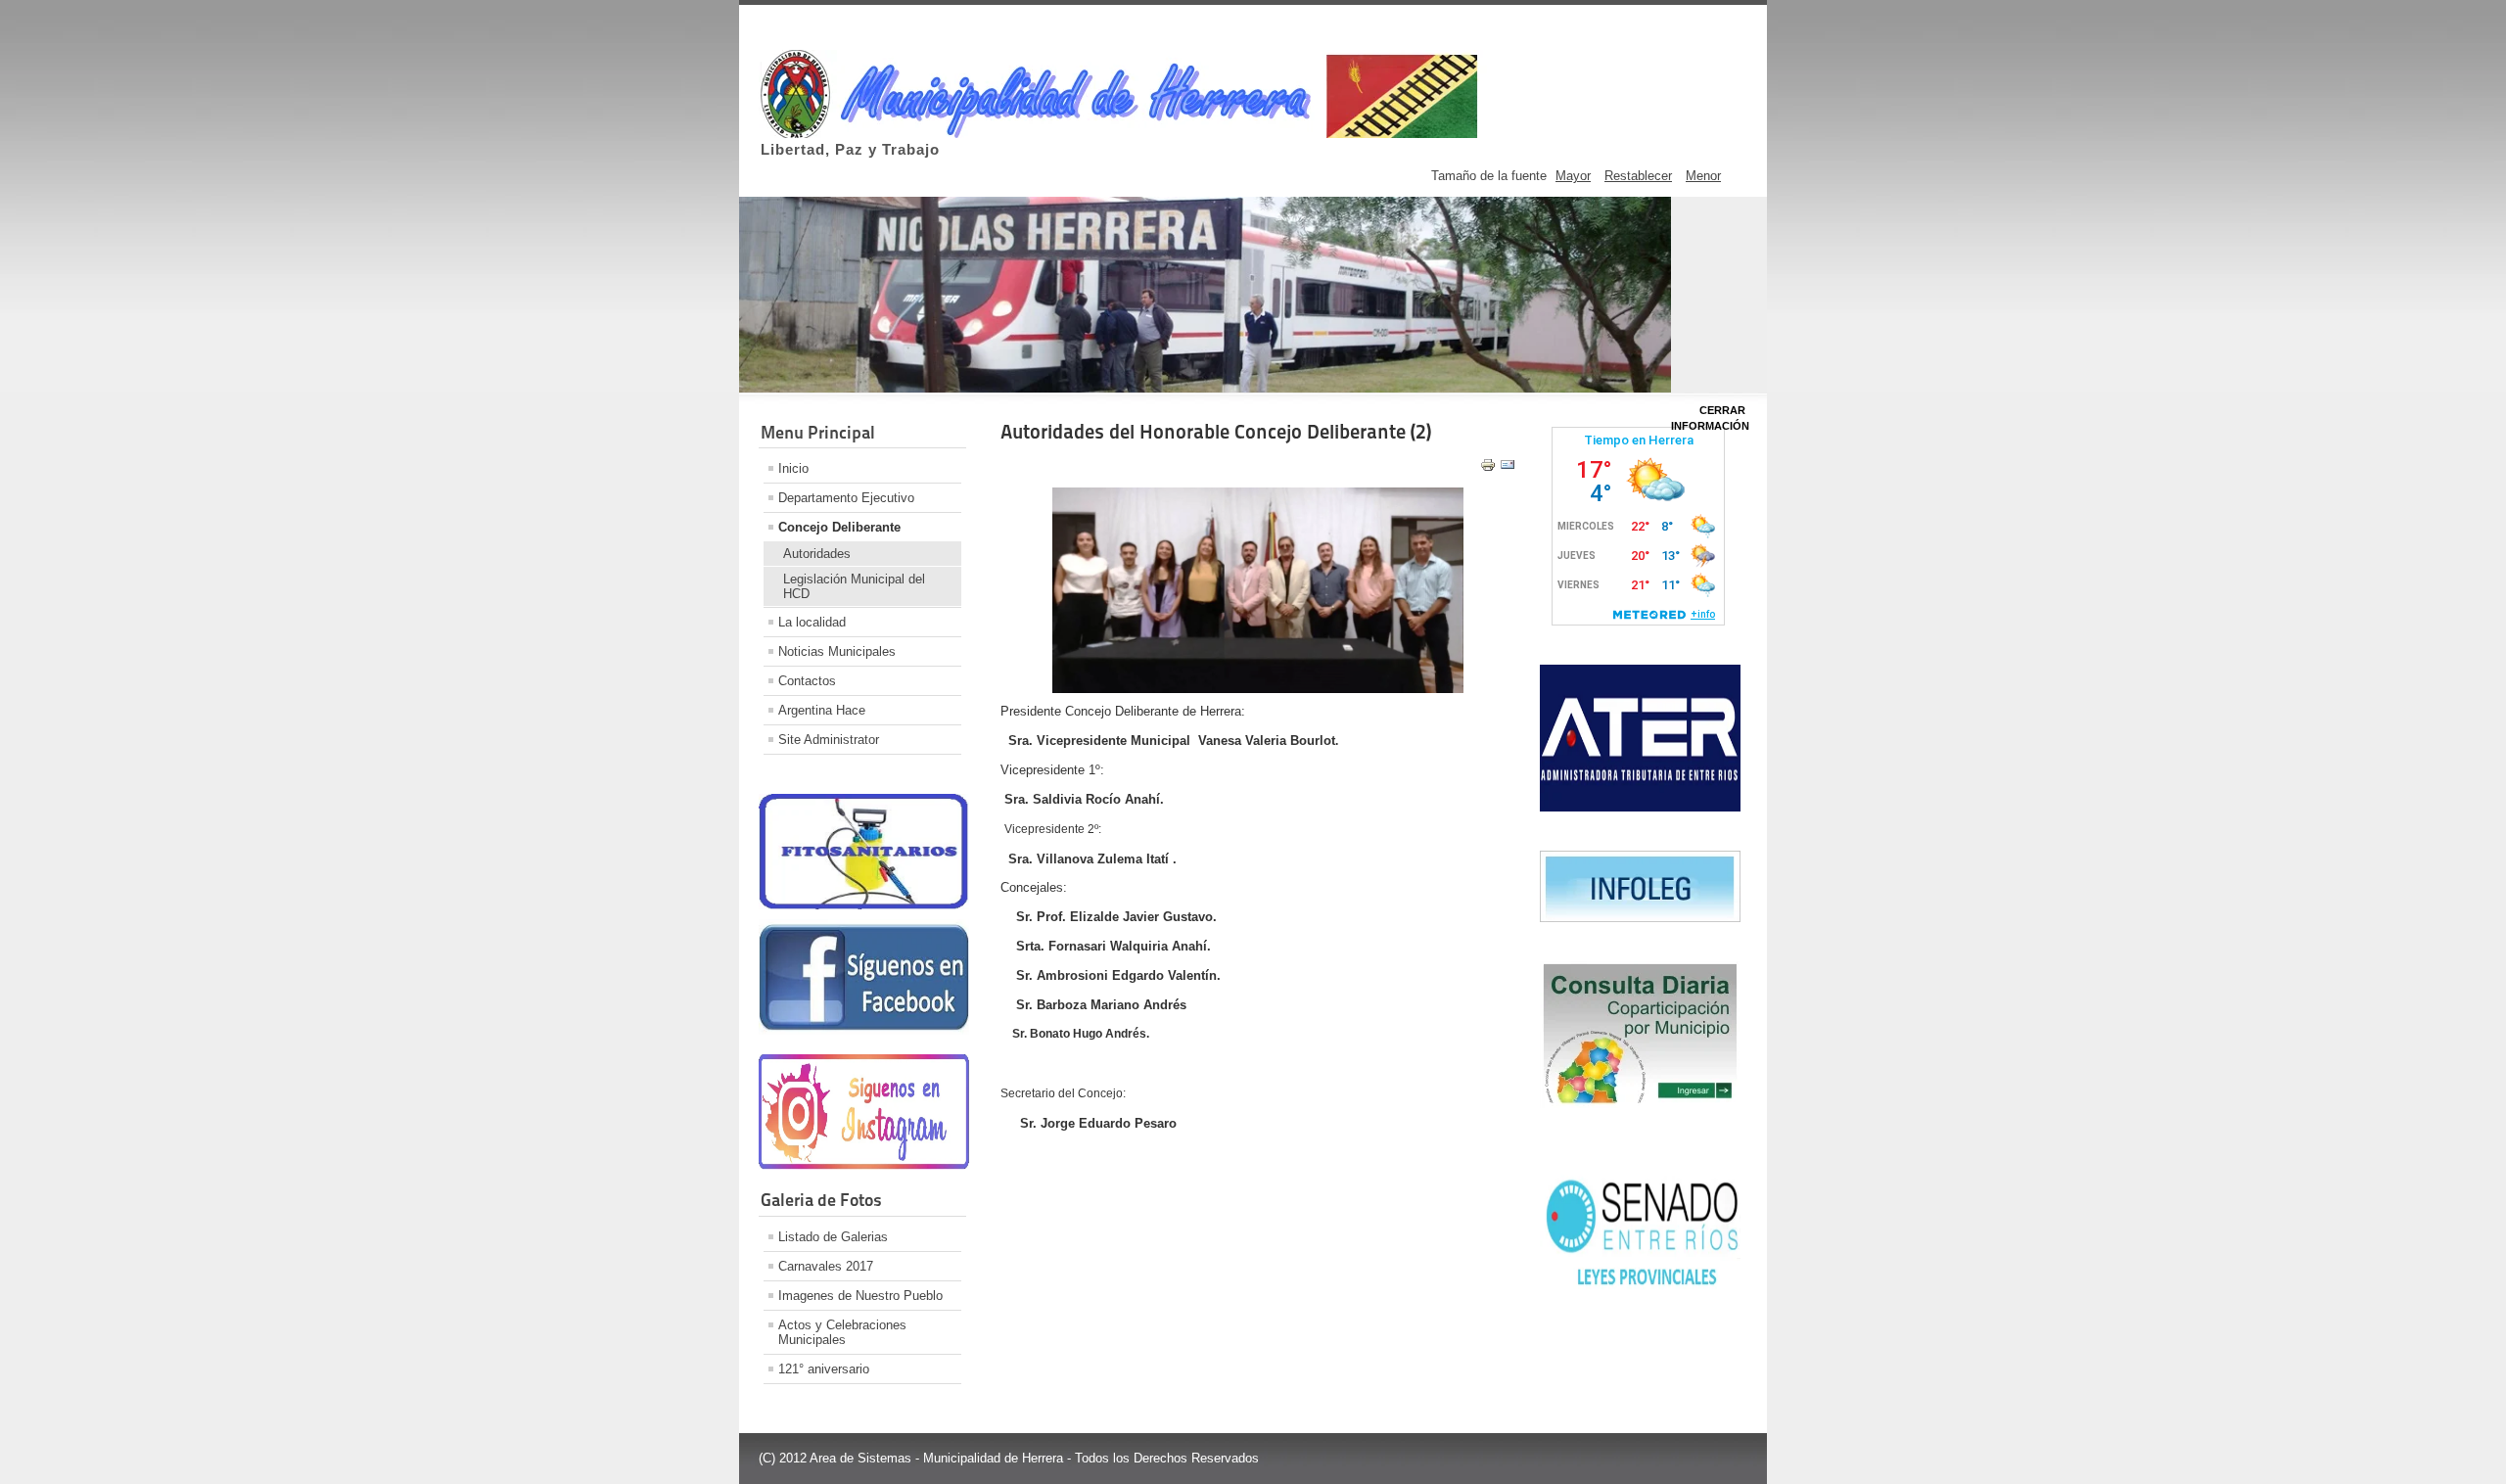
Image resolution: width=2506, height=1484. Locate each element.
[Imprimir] (1488, 468)
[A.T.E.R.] (1640, 807)
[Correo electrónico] (1508, 468)
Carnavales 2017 (826, 1266)
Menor (1703, 176)
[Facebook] (864, 1030)
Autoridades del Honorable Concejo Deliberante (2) (1216, 432)
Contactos (807, 681)
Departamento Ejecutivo (846, 498)
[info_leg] (1640, 918)
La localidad (812, 622)
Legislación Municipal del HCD (854, 586)
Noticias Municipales (837, 651)
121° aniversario (824, 1369)
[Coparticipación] (1640, 1104)
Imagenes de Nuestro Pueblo (860, 1296)
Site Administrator (829, 740)
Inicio (793, 468)
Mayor (1573, 176)
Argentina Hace (822, 710)
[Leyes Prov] (1640, 1290)
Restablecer (1638, 176)
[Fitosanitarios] (864, 905)
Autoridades (817, 554)
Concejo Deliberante (839, 527)
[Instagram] (864, 1165)
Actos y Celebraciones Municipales (842, 1332)
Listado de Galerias (833, 1237)
